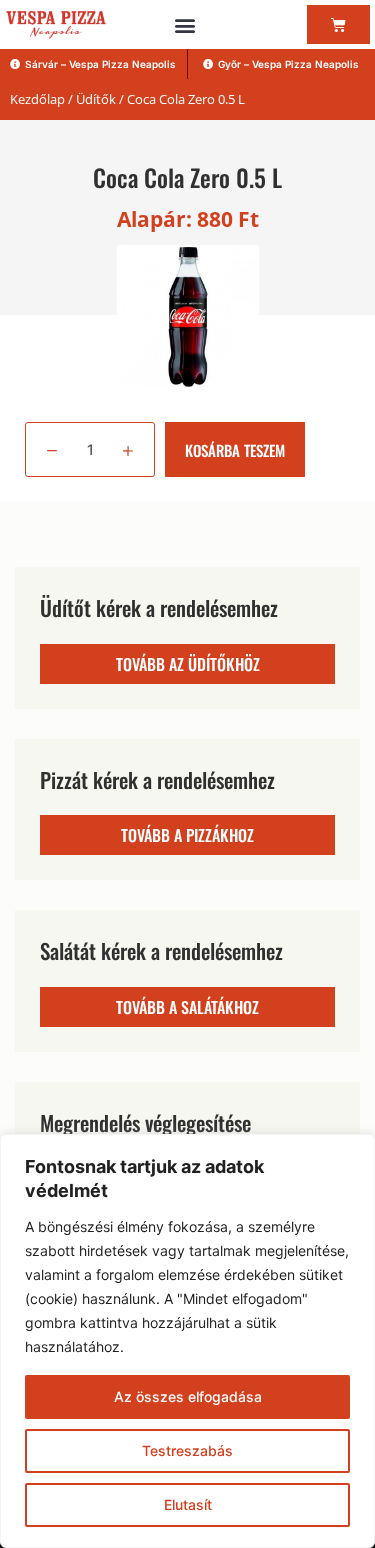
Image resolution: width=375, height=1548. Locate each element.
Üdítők (96, 99)
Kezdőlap (37, 99)
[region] (187, 1341)
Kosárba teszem (235, 450)
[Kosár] (338, 24)
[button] (184, 24)
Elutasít (188, 1504)
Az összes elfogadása (188, 1396)
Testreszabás (187, 1450)
